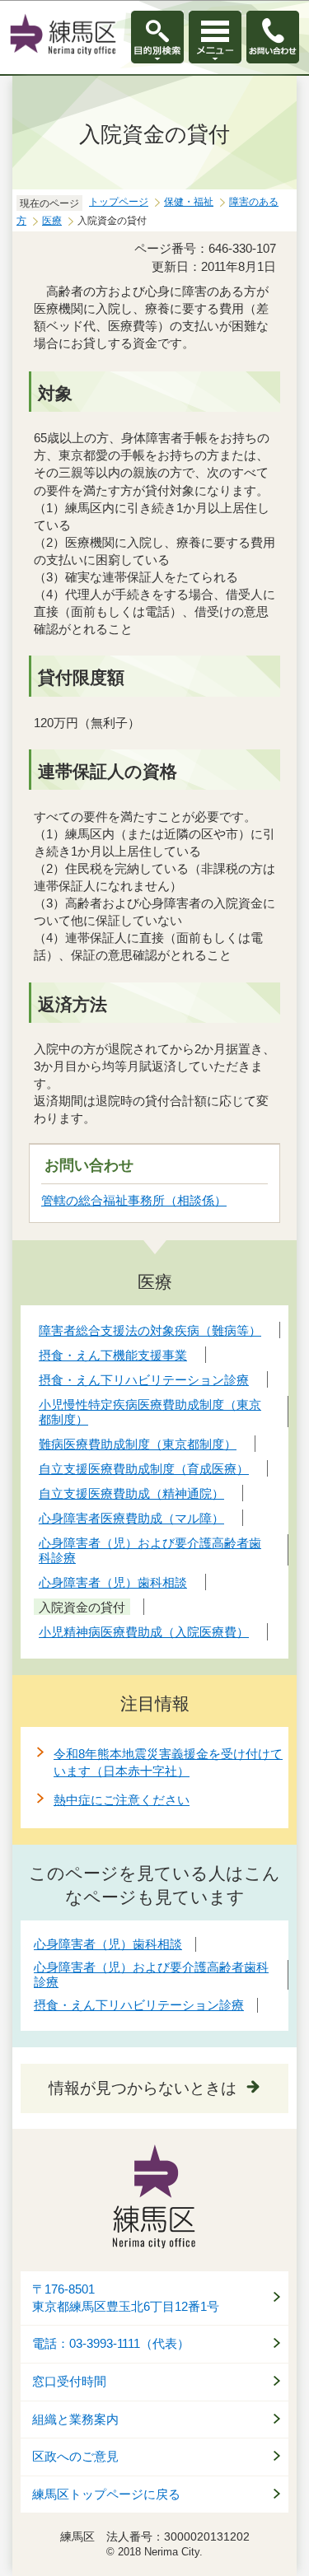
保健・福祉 (189, 202)
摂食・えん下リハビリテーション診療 (139, 2005)
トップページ (119, 202)
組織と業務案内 (75, 2420)
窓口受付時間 (69, 2382)
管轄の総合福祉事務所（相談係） (134, 1200)
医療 (52, 221)
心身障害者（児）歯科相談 (108, 1944)
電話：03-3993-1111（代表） (111, 2344)
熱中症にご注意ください (122, 1800)
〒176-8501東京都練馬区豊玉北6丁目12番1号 (126, 2298)
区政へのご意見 (75, 2457)
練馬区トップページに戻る (106, 2494)
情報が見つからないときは (143, 2088)
